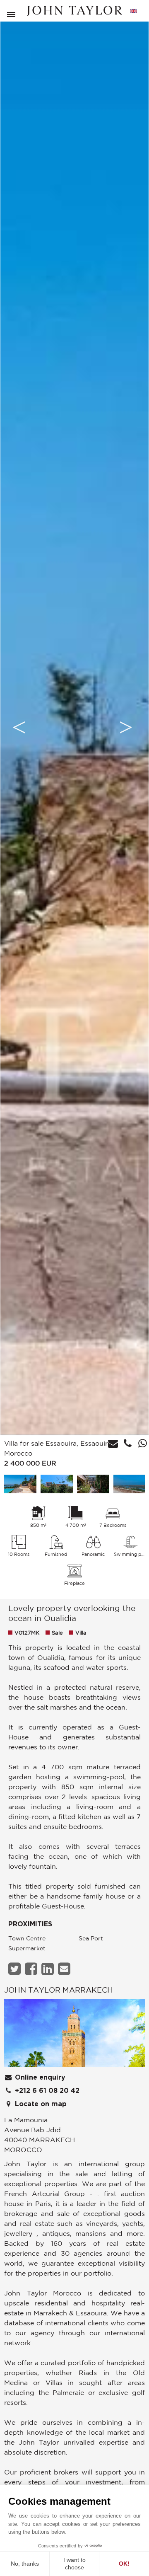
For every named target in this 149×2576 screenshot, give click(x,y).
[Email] (65, 1969)
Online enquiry (39, 2078)
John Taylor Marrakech (59, 1990)
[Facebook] (32, 1969)
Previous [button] (19, 727)
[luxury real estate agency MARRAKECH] (74, 2035)
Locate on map (40, 2104)
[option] (74, 727)
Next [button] (126, 727)
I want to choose (74, 2564)
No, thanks (25, 2564)
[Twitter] (16, 1969)
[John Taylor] (74, 11)
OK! (124, 2564)
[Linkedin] (49, 1969)
